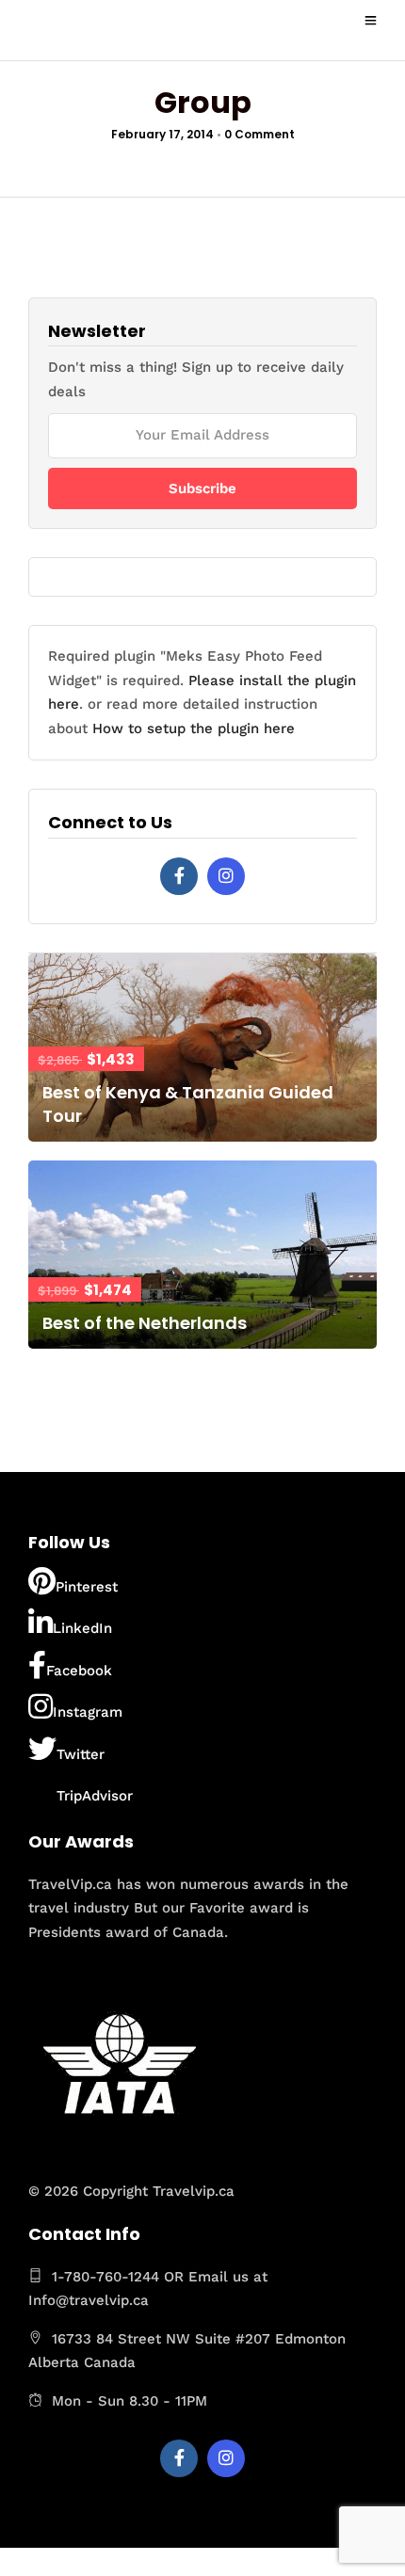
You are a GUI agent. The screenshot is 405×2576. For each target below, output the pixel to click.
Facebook (79, 1671)
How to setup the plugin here (194, 728)
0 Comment (259, 134)
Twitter (81, 1754)
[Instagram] (226, 876)
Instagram (88, 1712)
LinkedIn (82, 1628)
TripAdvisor (95, 1796)
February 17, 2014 (162, 134)
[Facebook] (179, 876)
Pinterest (87, 1587)
